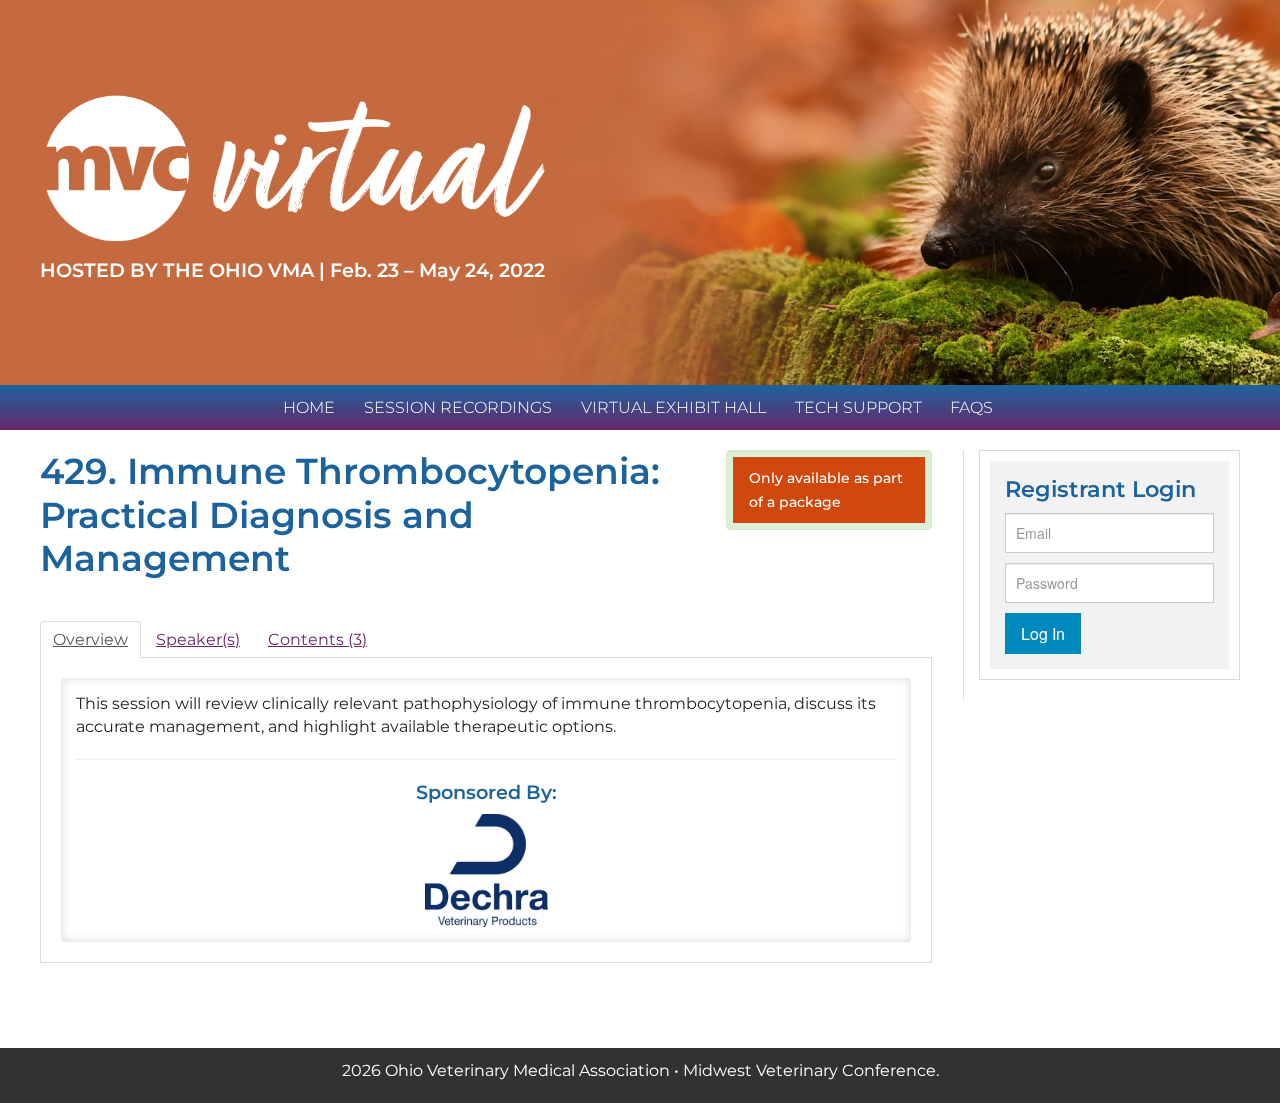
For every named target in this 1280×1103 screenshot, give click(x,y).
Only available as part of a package (826, 490)
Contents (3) (317, 639)
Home (309, 407)
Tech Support (858, 407)
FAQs (971, 407)
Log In (1043, 633)
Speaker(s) (198, 639)
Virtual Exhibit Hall (673, 407)
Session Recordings (458, 407)
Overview (90, 639)
